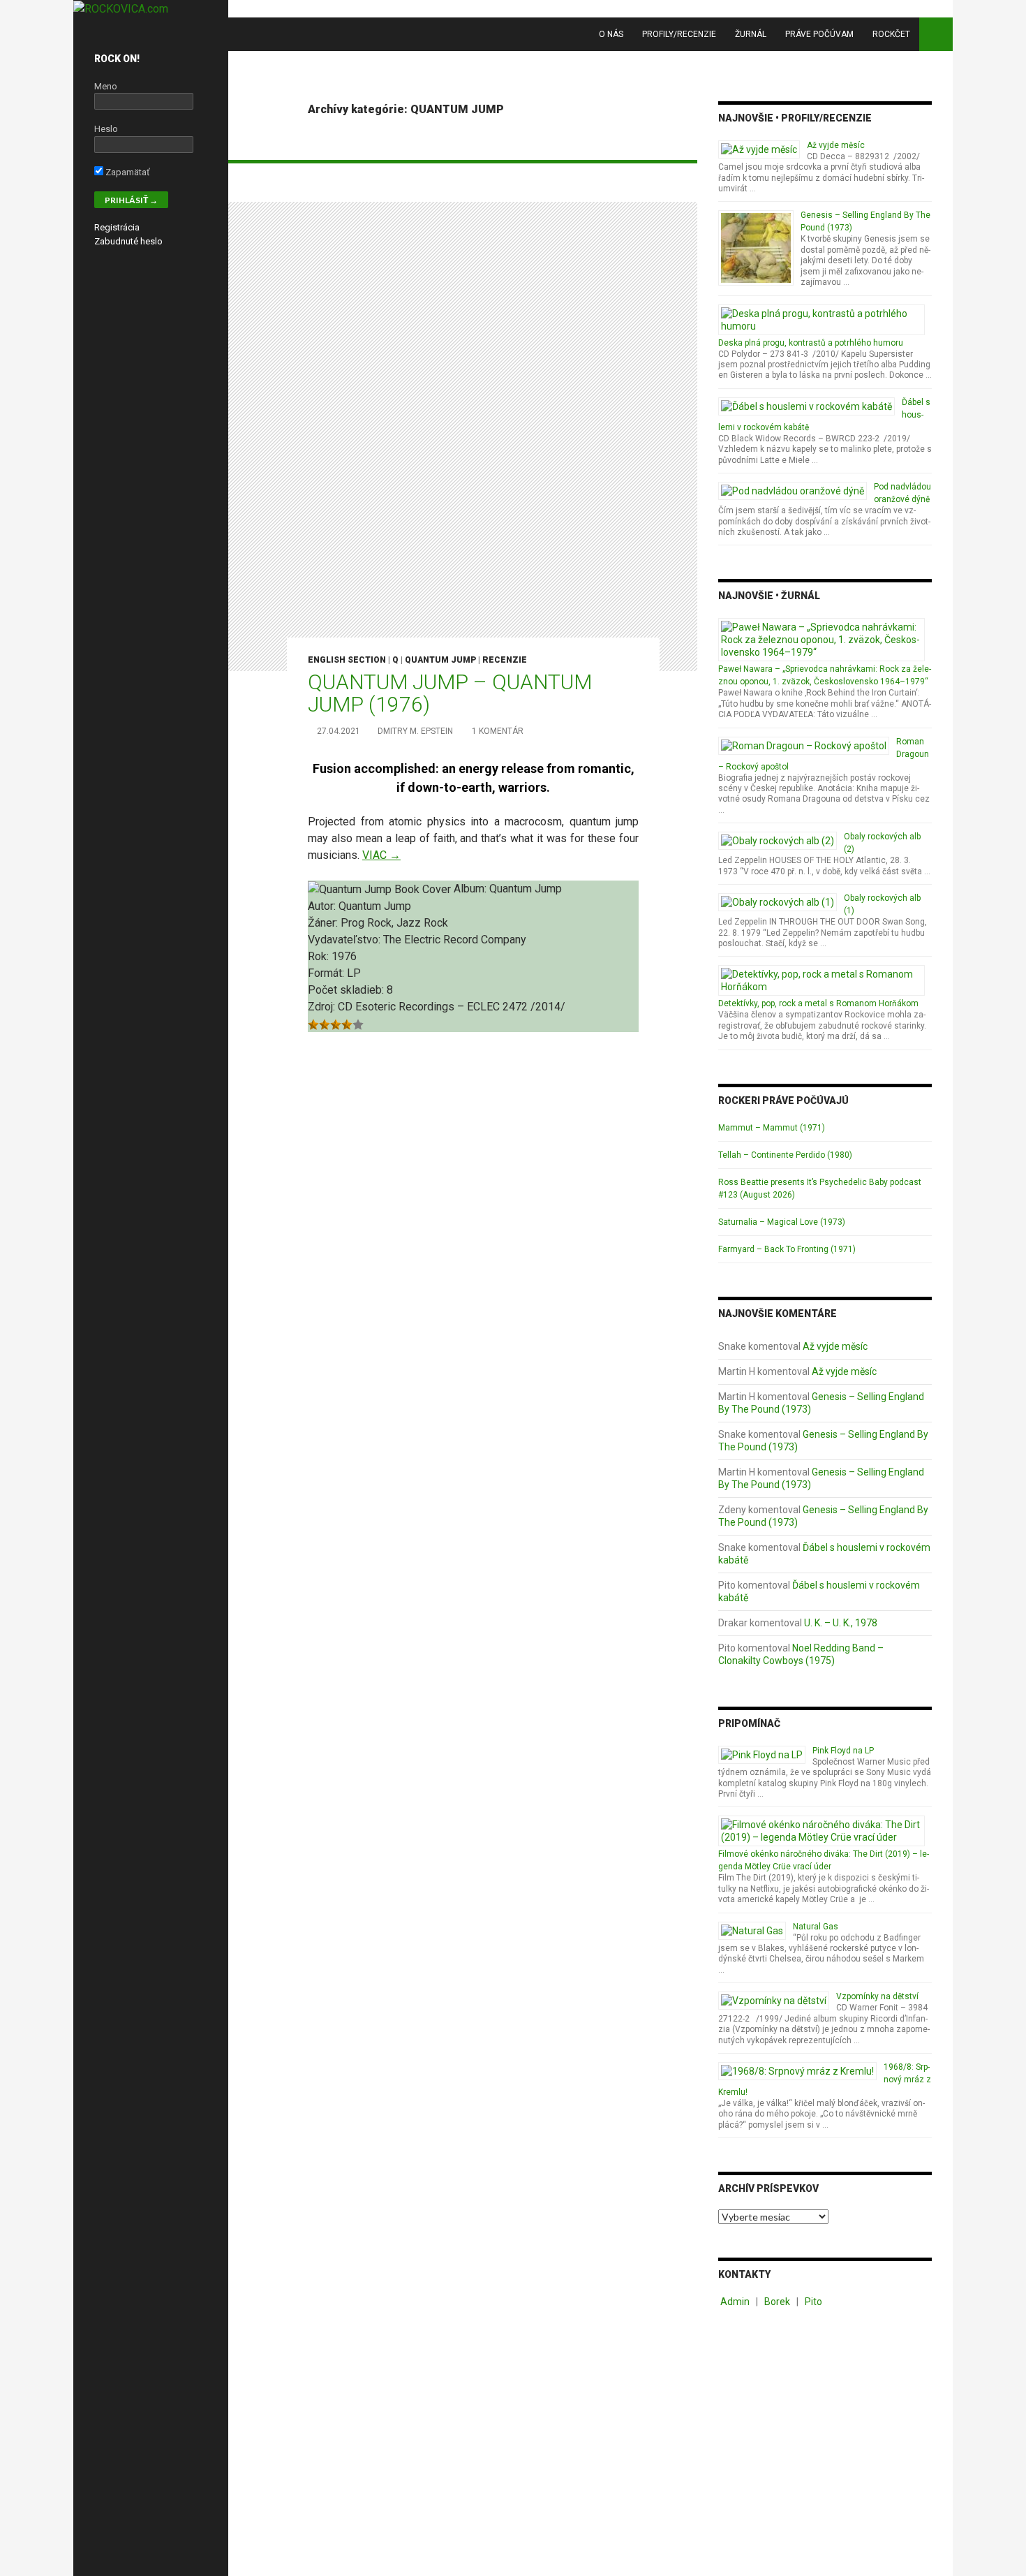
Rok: (320, 956)
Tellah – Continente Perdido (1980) (785, 1155)
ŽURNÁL (751, 34)
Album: (471, 889)
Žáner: (324, 923)
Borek (777, 2302)
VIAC (381, 855)
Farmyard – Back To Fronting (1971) (787, 1249)
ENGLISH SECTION (347, 660)
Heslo (106, 129)
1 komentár (498, 731)
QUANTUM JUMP (440, 660)
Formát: (327, 973)
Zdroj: (323, 1007)
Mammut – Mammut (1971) (772, 1128)
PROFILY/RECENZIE (679, 34)
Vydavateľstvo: (345, 940)
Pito (813, 2302)
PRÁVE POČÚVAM (819, 34)
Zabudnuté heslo (128, 241)
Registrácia (117, 227)
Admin (735, 2302)
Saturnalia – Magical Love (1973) (782, 1222)
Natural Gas (816, 1927)
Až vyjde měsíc (836, 145)
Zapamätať (127, 172)
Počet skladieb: (347, 990)
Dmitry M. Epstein (415, 731)
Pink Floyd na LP (843, 1751)
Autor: (323, 906)
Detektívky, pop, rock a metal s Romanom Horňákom (818, 1003)
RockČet (891, 34)
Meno (106, 86)
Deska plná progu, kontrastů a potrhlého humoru (811, 343)
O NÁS (611, 34)
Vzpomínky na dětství (877, 1996)
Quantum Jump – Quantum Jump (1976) (450, 693)
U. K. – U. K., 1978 (841, 1623)
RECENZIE (505, 660)
